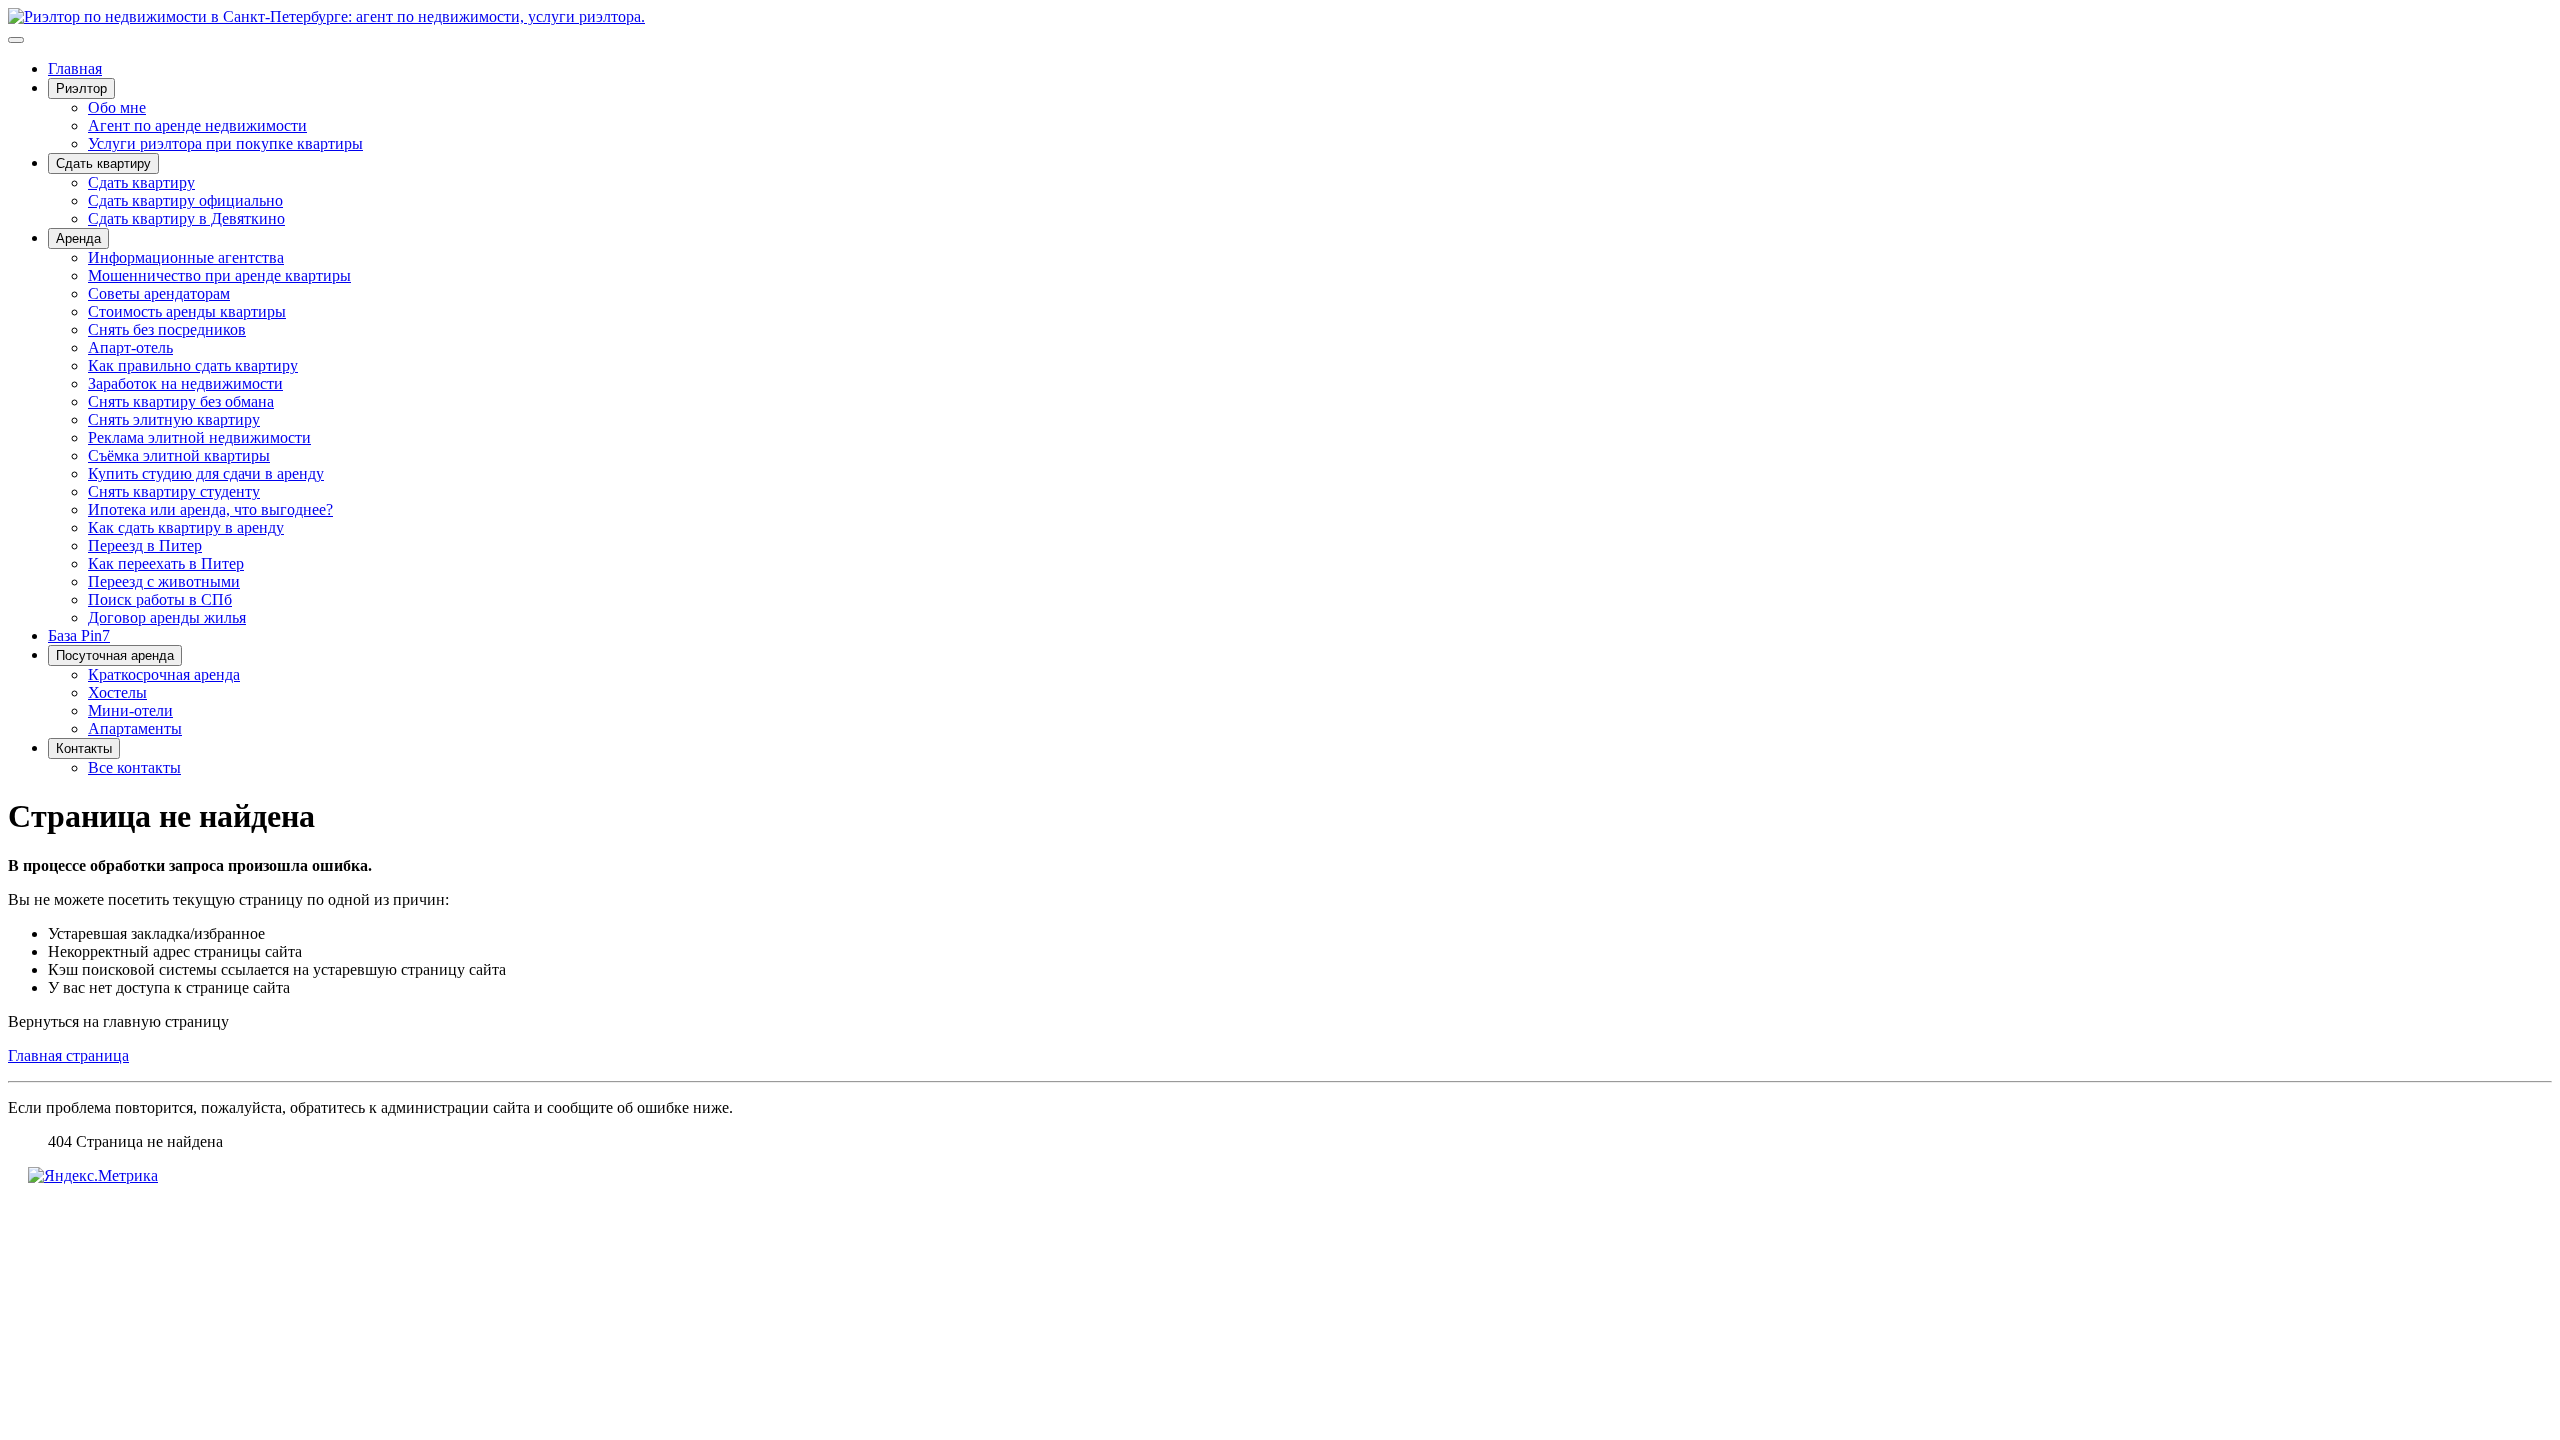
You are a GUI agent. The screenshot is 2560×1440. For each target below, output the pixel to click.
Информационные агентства (186, 257)
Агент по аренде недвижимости (197, 125)
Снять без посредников (167, 329)
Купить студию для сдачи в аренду (206, 473)
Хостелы (117, 692)
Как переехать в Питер (166, 563)
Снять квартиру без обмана (181, 401)
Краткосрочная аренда (164, 674)
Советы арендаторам (159, 293)
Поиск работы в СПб (160, 599)
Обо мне (117, 107)
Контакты (84, 748)
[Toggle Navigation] (16, 40)
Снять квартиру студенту (174, 491)
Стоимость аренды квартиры (187, 311)
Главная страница (68, 1055)
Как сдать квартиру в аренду (186, 527)
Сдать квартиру (103, 163)
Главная (75, 68)
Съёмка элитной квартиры (179, 455)
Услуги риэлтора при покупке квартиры (225, 143)
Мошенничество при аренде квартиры (219, 275)
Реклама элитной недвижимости (199, 437)
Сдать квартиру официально (185, 200)
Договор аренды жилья (167, 617)
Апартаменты (135, 728)
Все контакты (134, 767)
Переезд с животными (164, 581)
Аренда (78, 238)
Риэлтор (81, 88)
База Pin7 (79, 635)
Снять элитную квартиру (174, 419)
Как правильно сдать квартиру (193, 365)
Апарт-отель (130, 347)
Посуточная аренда (115, 655)
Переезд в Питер (145, 545)
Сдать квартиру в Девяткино (186, 218)
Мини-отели (130, 710)
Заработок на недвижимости (185, 383)
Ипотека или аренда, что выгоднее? (210, 509)
